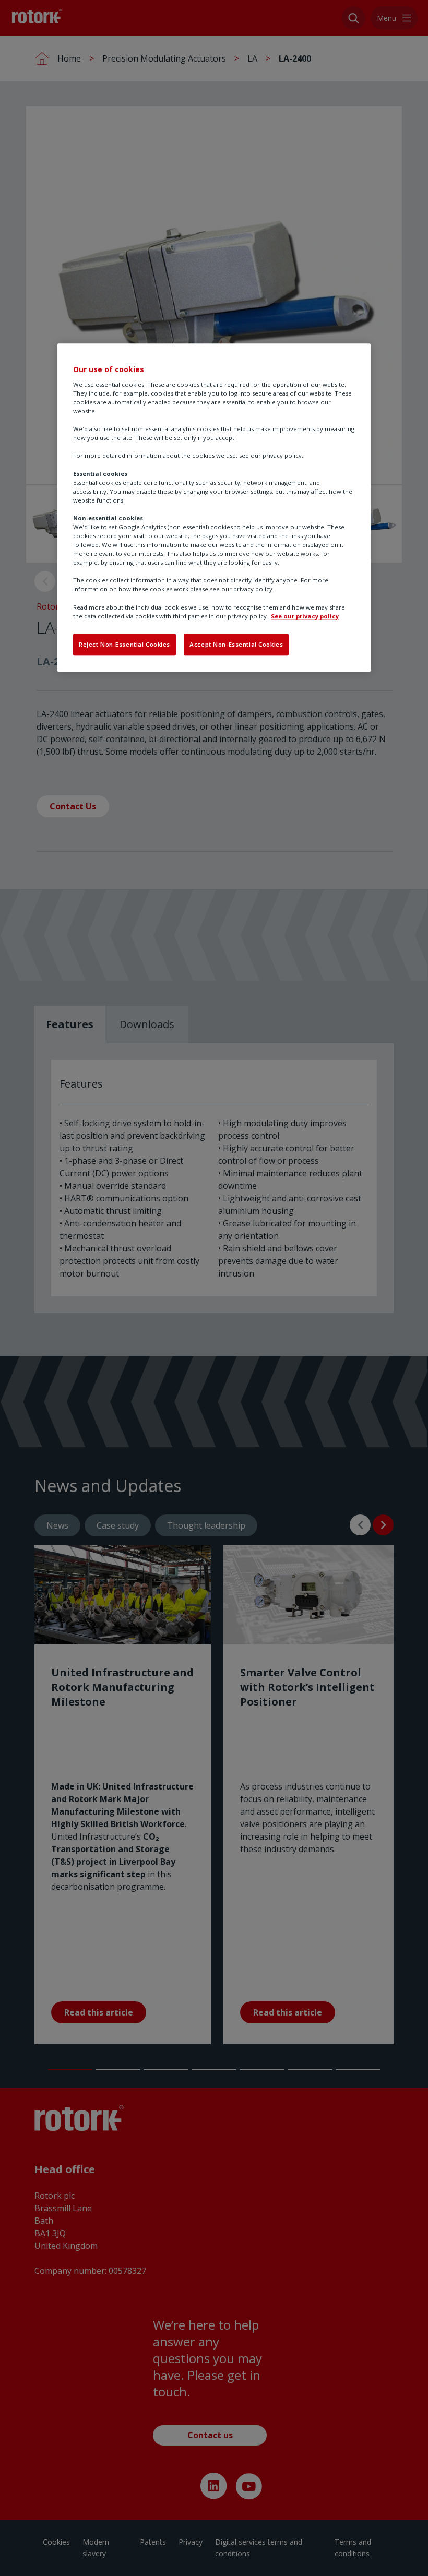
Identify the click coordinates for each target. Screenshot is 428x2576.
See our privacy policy (305, 616)
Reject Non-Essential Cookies (124, 644)
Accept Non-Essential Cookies (236, 644)
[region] (214, 508)
